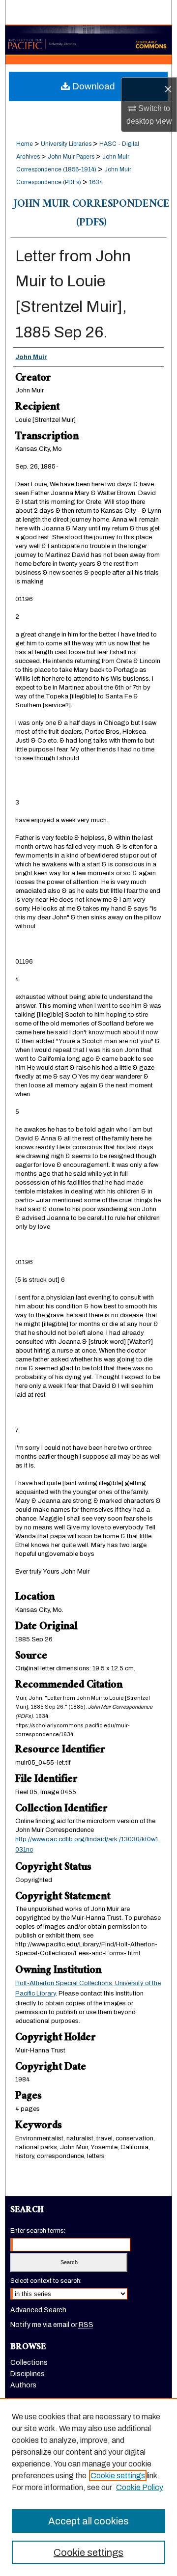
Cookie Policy (140, 2487)
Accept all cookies (88, 2521)
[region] (88, 2487)
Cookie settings (118, 2476)
